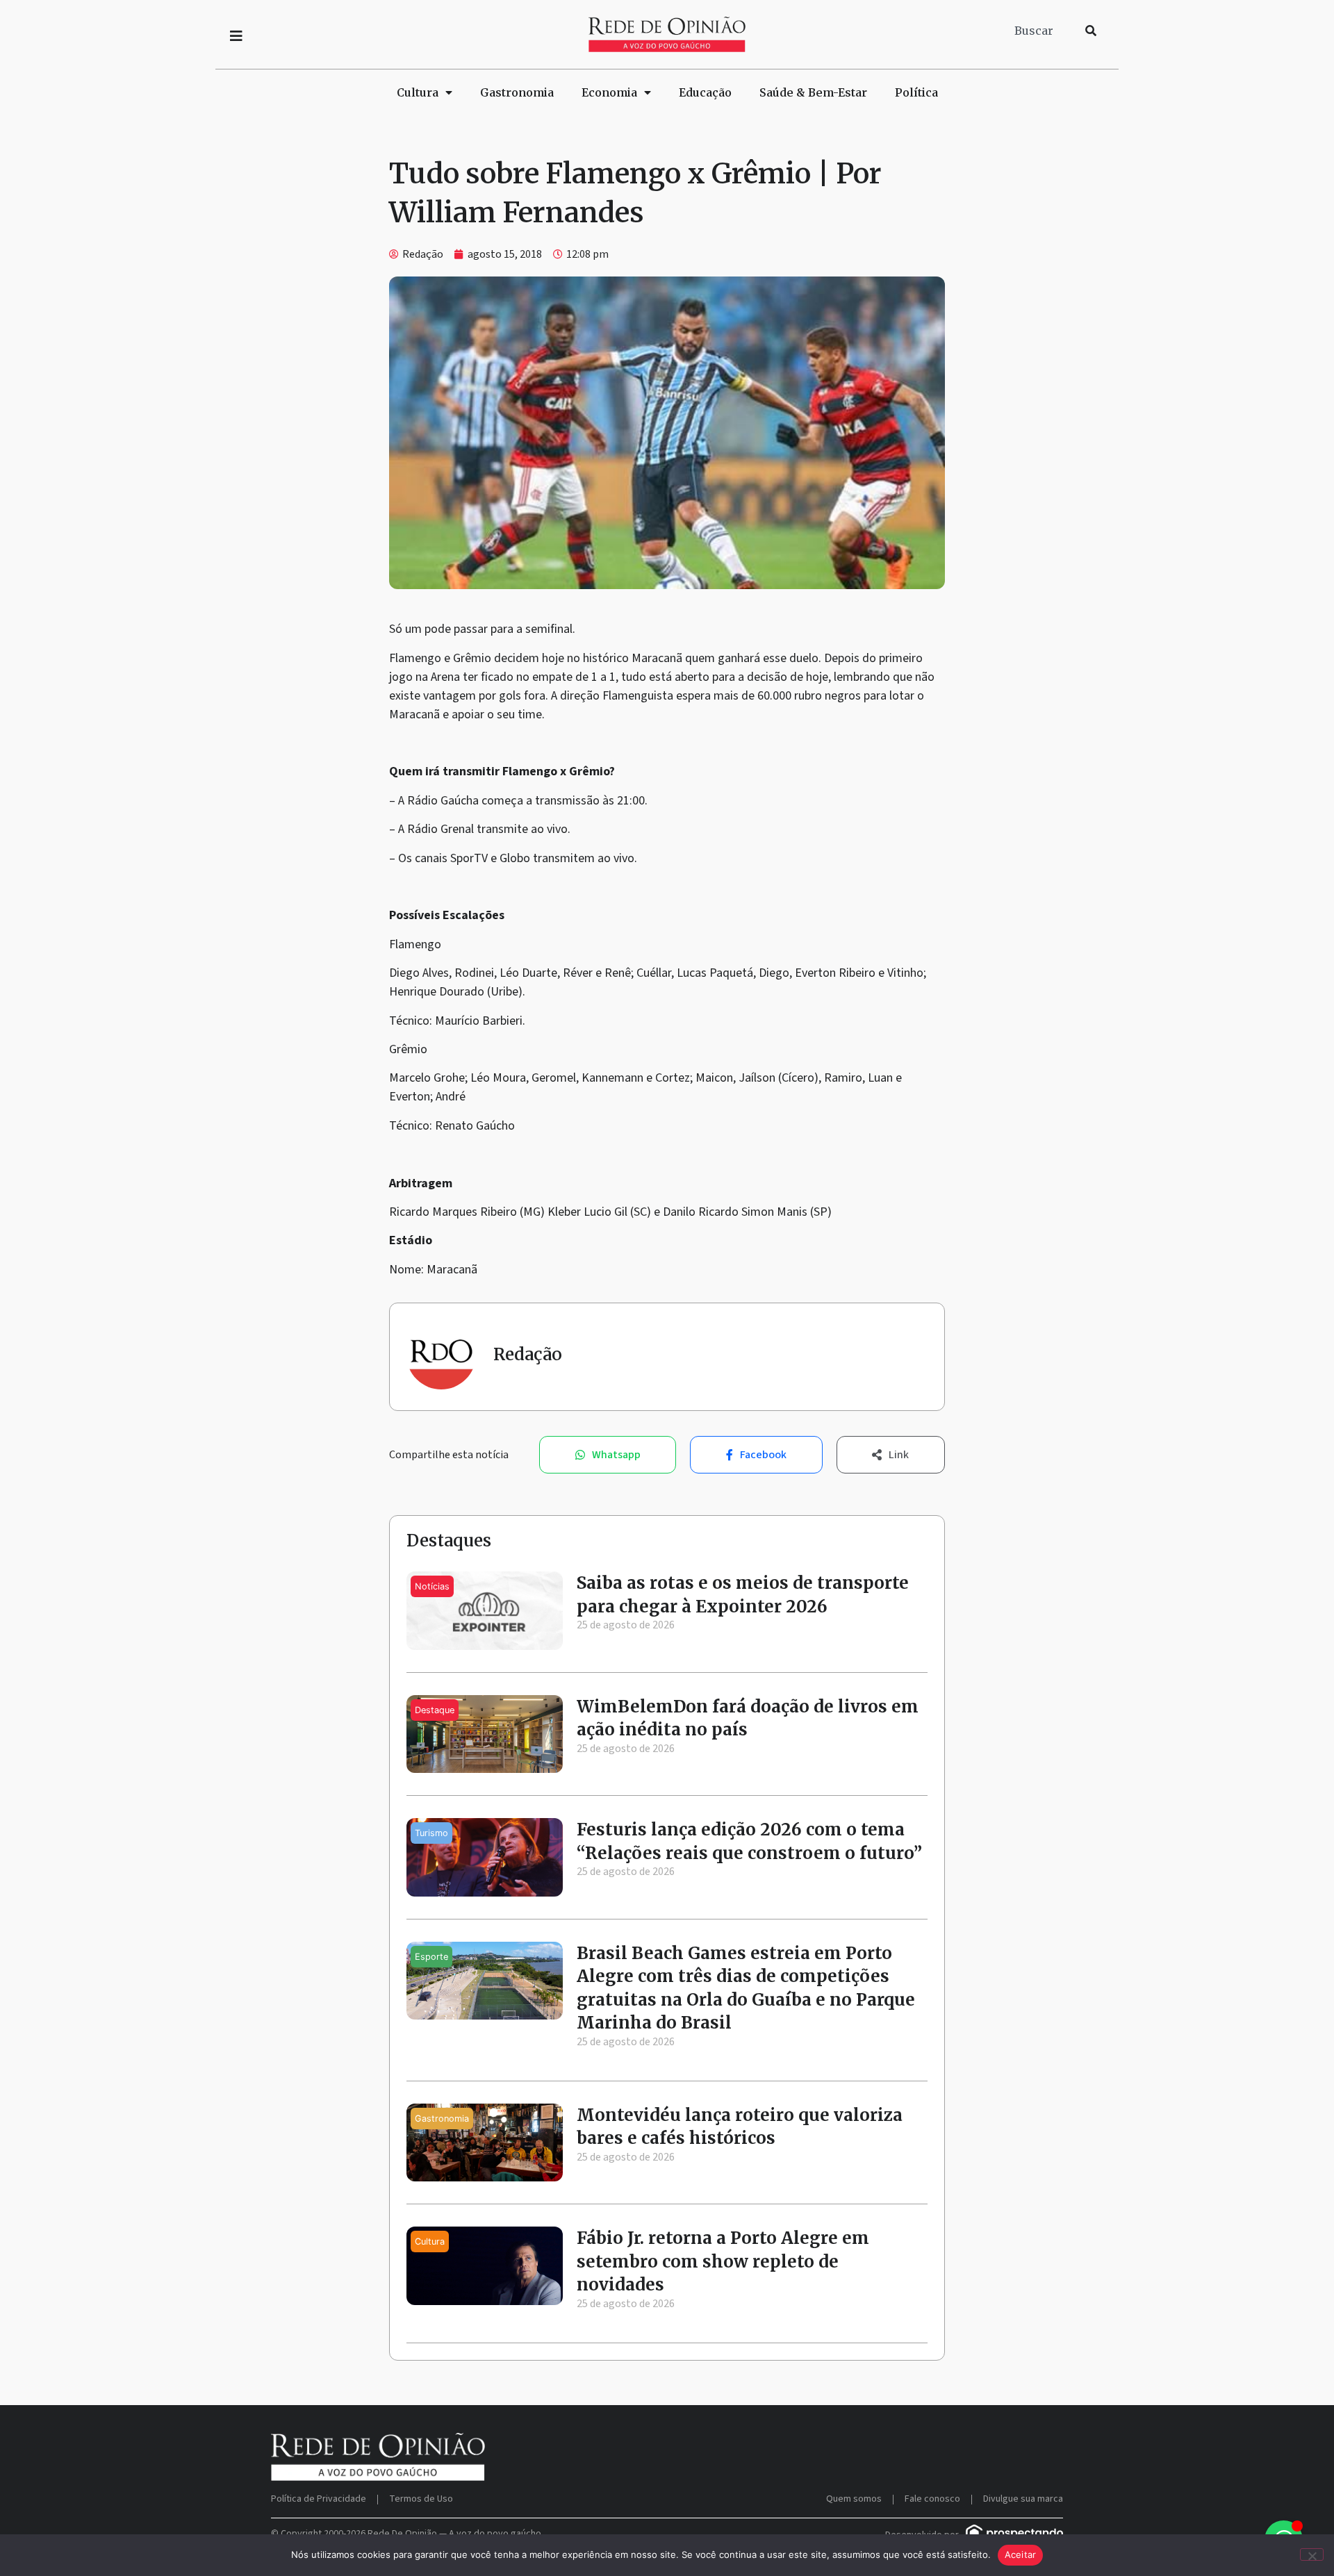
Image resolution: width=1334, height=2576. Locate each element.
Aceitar (1021, 2554)
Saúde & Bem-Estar (813, 92)
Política (916, 92)
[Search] (1091, 31)
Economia (609, 92)
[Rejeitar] (1312, 2554)
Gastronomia (517, 92)
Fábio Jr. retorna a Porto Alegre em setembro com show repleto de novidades (723, 2261)
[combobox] (1041, 31)
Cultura (418, 92)
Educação (705, 92)
